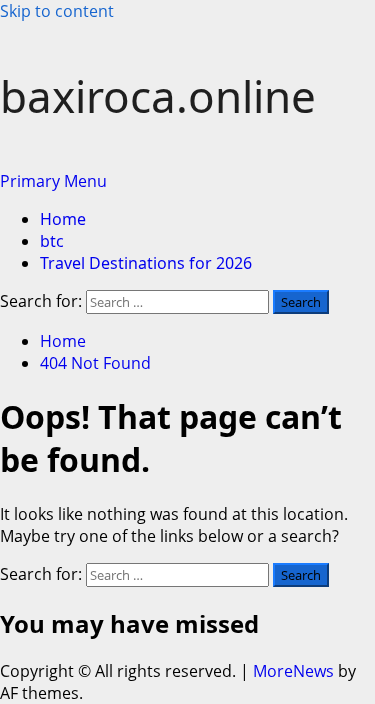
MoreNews (293, 671)
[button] (53, 181)
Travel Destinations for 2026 (146, 263)
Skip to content (57, 11)
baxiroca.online (158, 96)
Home (63, 219)
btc (52, 241)
